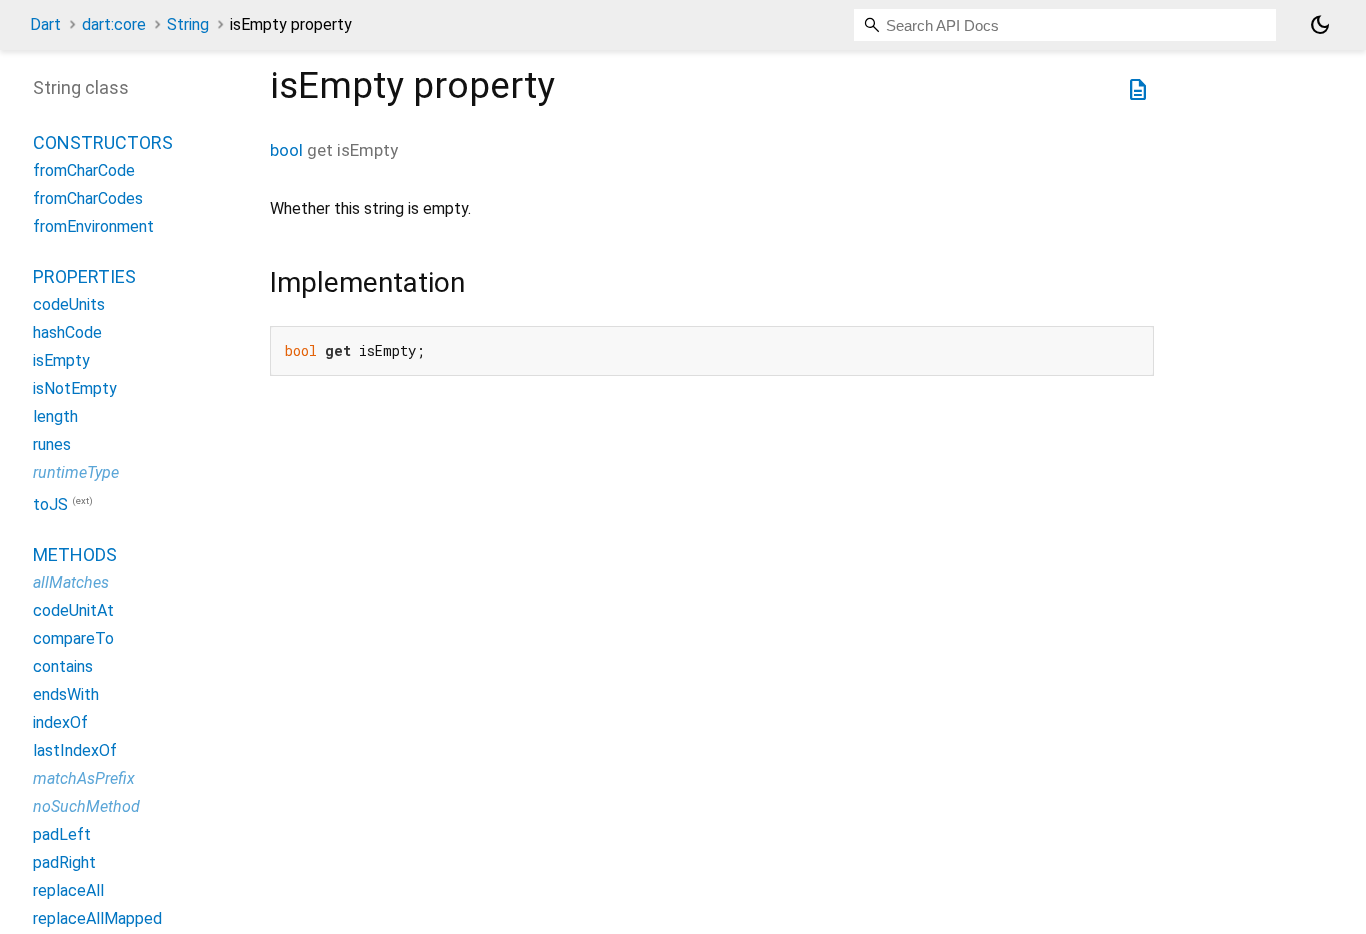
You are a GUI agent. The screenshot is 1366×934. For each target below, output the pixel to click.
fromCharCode (84, 170)
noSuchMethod (86, 806)
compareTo (73, 638)
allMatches (71, 582)
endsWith (66, 694)
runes (52, 444)
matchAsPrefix (84, 778)
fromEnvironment (93, 226)
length (55, 416)
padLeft (62, 834)
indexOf (60, 722)
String (188, 24)
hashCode (67, 332)
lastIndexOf (75, 750)
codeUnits (69, 304)
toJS (50, 504)
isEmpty (61, 360)
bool (286, 150)
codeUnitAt (73, 610)
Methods (75, 554)
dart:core (114, 24)
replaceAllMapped (97, 918)
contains (63, 666)
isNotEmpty (75, 388)
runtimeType (76, 472)
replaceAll (68, 890)
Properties (84, 276)
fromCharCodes (88, 198)
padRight (64, 862)
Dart (45, 24)
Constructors (103, 142)
